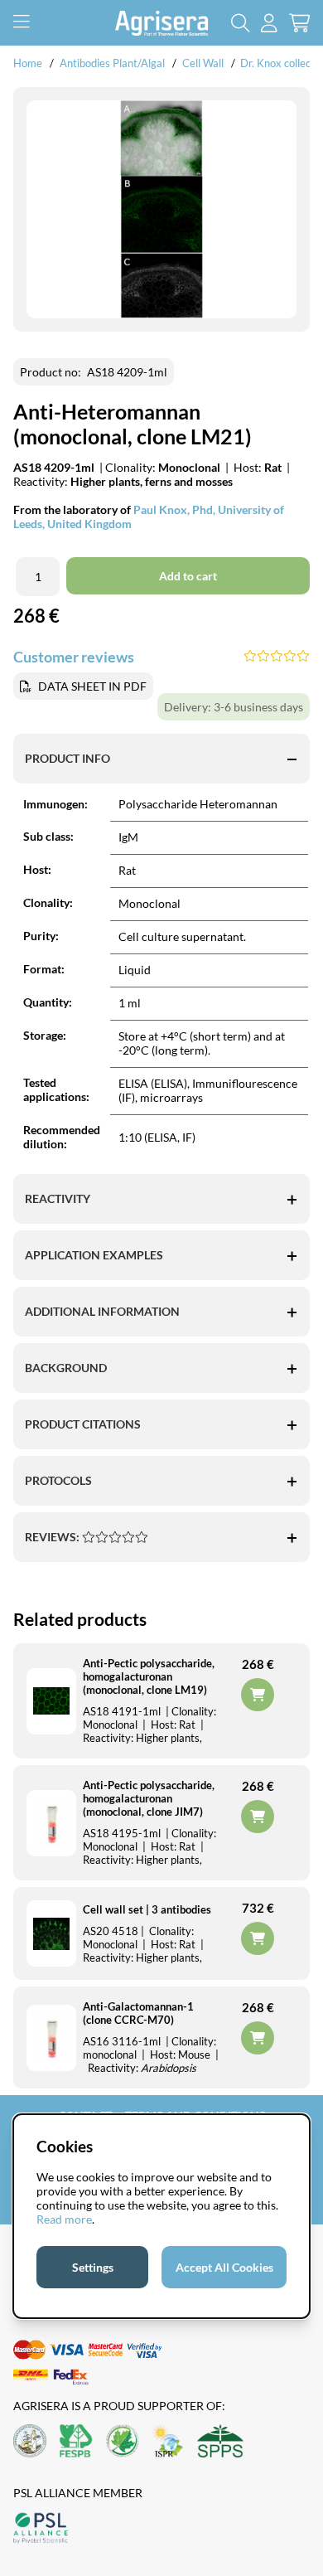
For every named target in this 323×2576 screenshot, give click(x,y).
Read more (64, 2219)
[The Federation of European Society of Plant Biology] (76, 2442)
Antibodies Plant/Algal (113, 63)
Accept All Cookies (224, 2267)
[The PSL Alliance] (41, 2529)
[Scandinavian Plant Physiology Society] (220, 2442)
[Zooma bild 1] (161, 210)
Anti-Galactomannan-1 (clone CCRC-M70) (138, 2013)
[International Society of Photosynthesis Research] (168, 2442)
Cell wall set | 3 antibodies (147, 1909)
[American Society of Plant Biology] (30, 2442)
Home (28, 63)
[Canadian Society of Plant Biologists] (123, 2442)
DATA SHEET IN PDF (92, 686)
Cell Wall (203, 63)
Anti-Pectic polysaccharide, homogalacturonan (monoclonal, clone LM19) (149, 1676)
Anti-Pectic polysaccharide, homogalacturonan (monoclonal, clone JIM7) (149, 1798)
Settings (93, 2267)
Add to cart (258, 1938)
